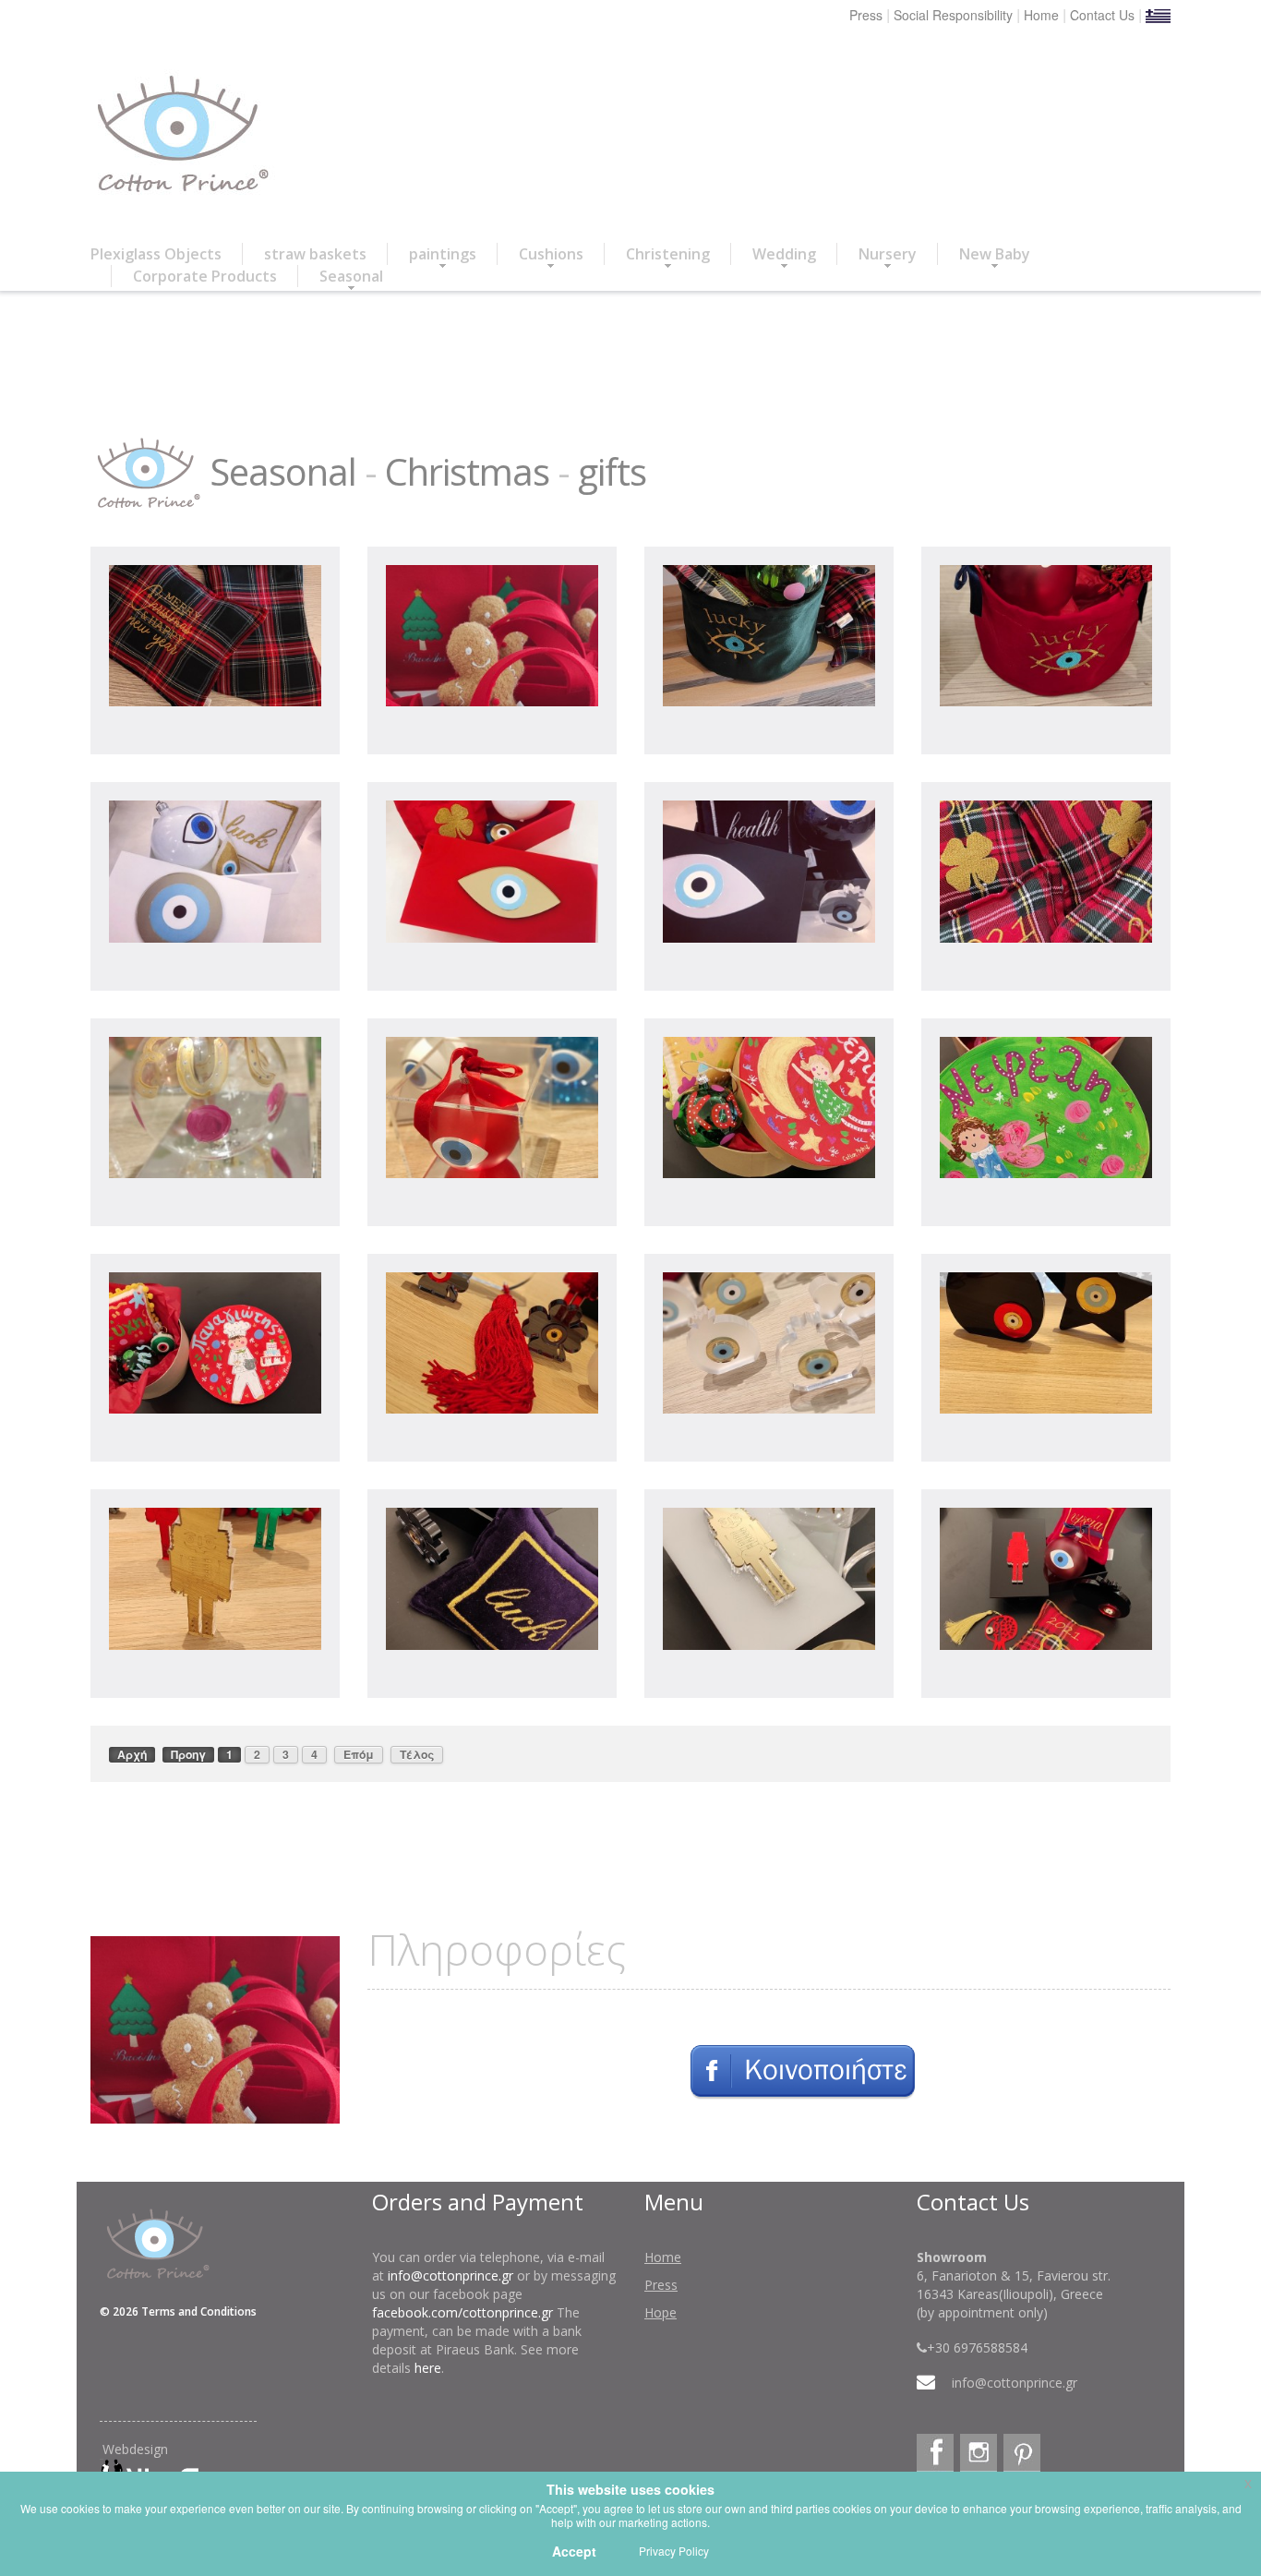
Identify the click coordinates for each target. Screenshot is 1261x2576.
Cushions (551, 254)
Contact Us (1102, 15)
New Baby (995, 254)
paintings (443, 254)
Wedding (784, 254)
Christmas (467, 471)
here (428, 2368)
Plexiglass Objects (156, 254)
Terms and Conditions (199, 2311)
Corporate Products (205, 276)
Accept (574, 2551)
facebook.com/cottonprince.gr (462, 2312)
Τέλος (417, 1754)
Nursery (888, 254)
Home (1041, 15)
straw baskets (315, 254)
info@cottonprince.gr (450, 2275)
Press (866, 15)
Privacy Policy (674, 2551)
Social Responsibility (953, 15)
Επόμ (359, 1754)
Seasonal (351, 276)
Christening (668, 254)
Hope (661, 2312)
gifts (612, 471)
